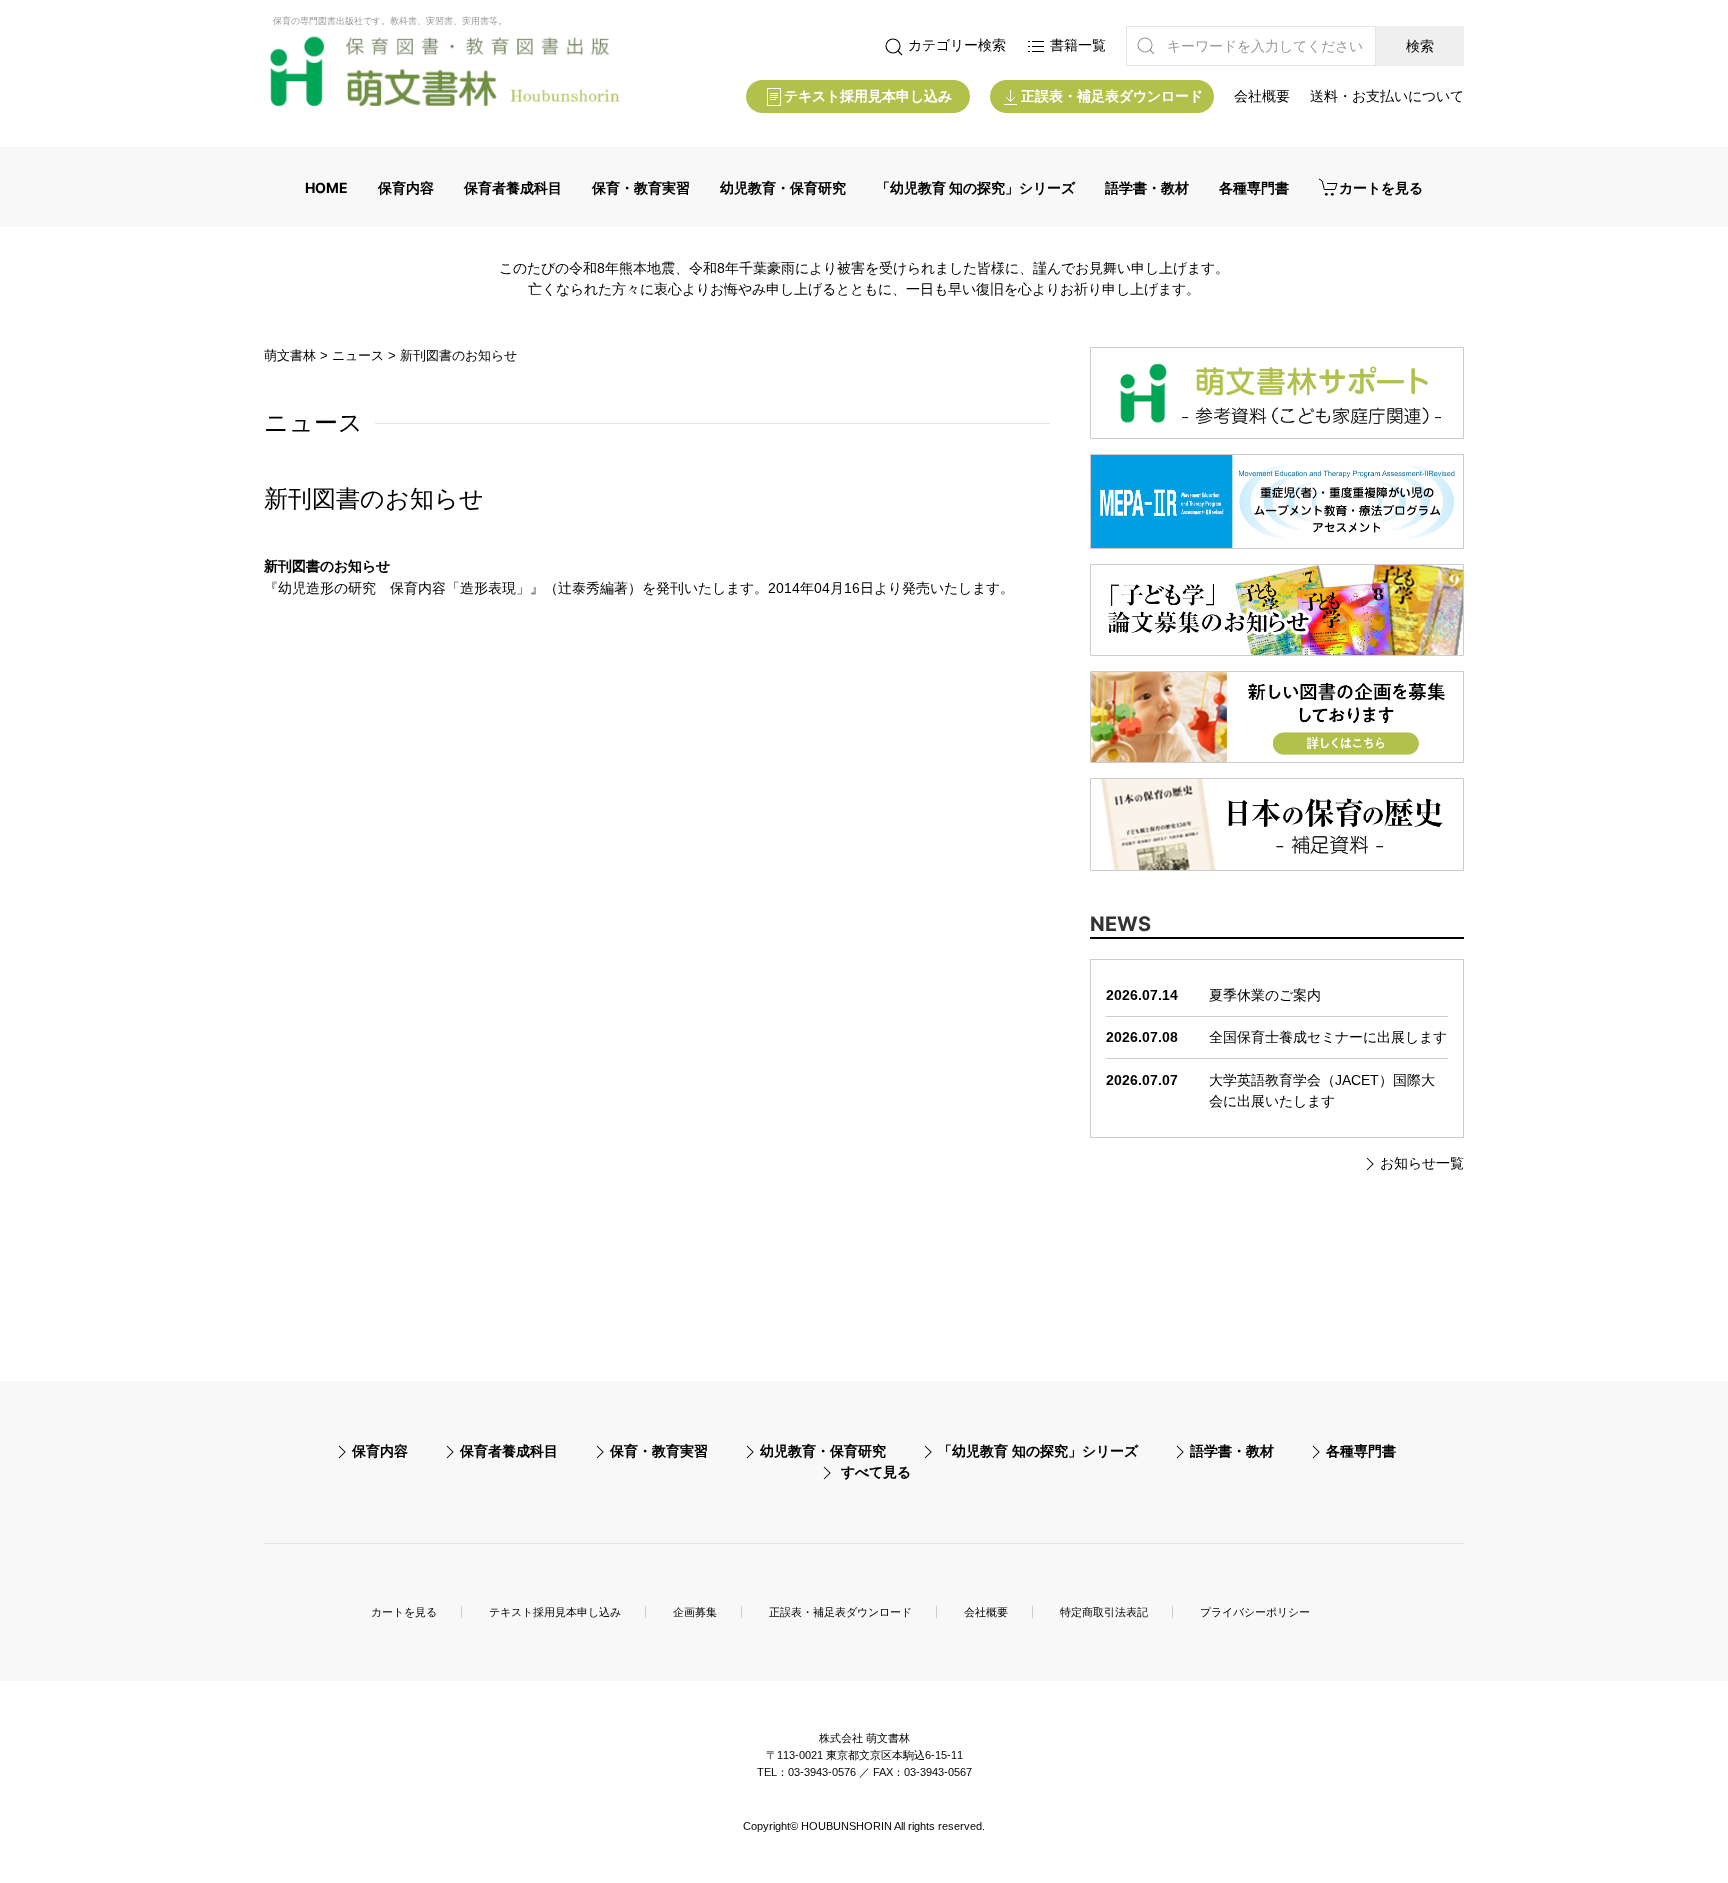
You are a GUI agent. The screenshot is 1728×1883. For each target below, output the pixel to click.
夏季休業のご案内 (1265, 995)
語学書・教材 (1147, 187)
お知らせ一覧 (1422, 1163)
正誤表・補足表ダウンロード (1112, 96)
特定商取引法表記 (1104, 1612)
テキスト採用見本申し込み (868, 96)
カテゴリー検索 (955, 45)
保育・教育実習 (641, 187)
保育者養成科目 (513, 187)
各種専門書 (1254, 187)
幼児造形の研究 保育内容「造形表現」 (404, 588)
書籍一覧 (1076, 45)
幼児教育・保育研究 (783, 187)
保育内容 (406, 187)
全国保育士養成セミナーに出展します (1328, 1037)
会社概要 (1262, 96)
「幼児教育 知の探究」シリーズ (975, 187)
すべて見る (876, 1472)
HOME (326, 187)
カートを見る (1381, 187)
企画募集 (695, 1612)
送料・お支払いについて (1387, 96)
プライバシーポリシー (1255, 1612)
